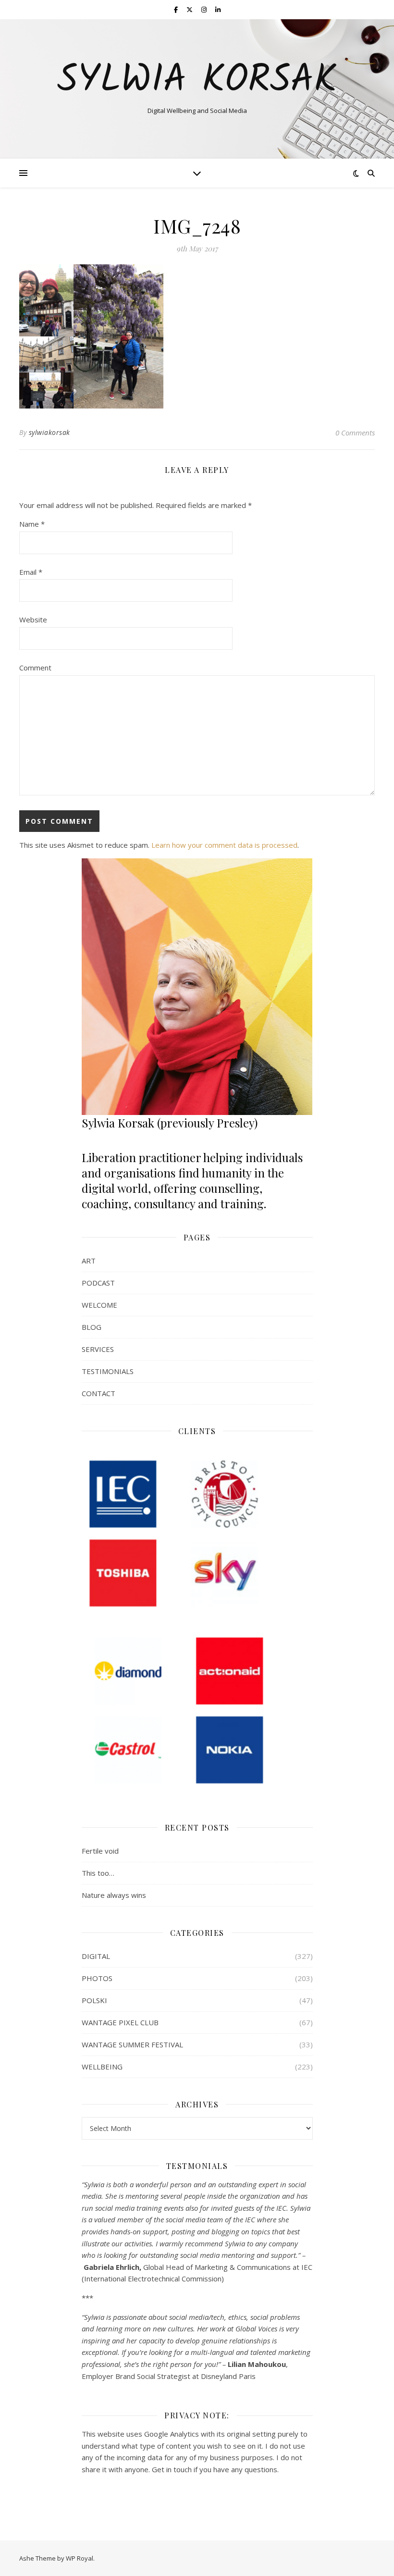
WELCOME (99, 1305)
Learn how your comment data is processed (224, 845)
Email (31, 572)
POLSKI (94, 2000)
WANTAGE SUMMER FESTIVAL (132, 2044)
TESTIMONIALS (108, 1371)
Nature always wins (114, 1895)
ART (89, 1261)
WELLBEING (102, 2067)
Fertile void (100, 1851)
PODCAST (98, 1283)
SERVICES (98, 1349)
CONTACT (98, 1393)
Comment (35, 668)
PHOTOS (97, 1978)
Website (33, 619)
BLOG (92, 1327)
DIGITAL (96, 1956)
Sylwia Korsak (197, 81)
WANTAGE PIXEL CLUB (120, 2022)
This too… (98, 1873)
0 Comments (355, 433)
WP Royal (80, 2558)
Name (32, 524)
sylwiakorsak (49, 432)
